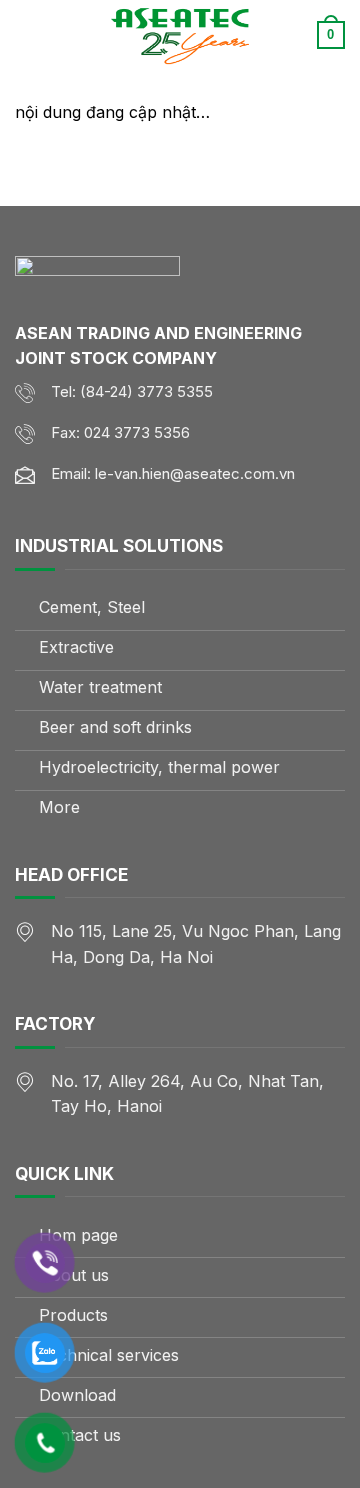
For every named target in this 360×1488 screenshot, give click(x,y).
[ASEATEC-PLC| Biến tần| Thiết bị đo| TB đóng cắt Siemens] (180, 35)
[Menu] (27, 34)
